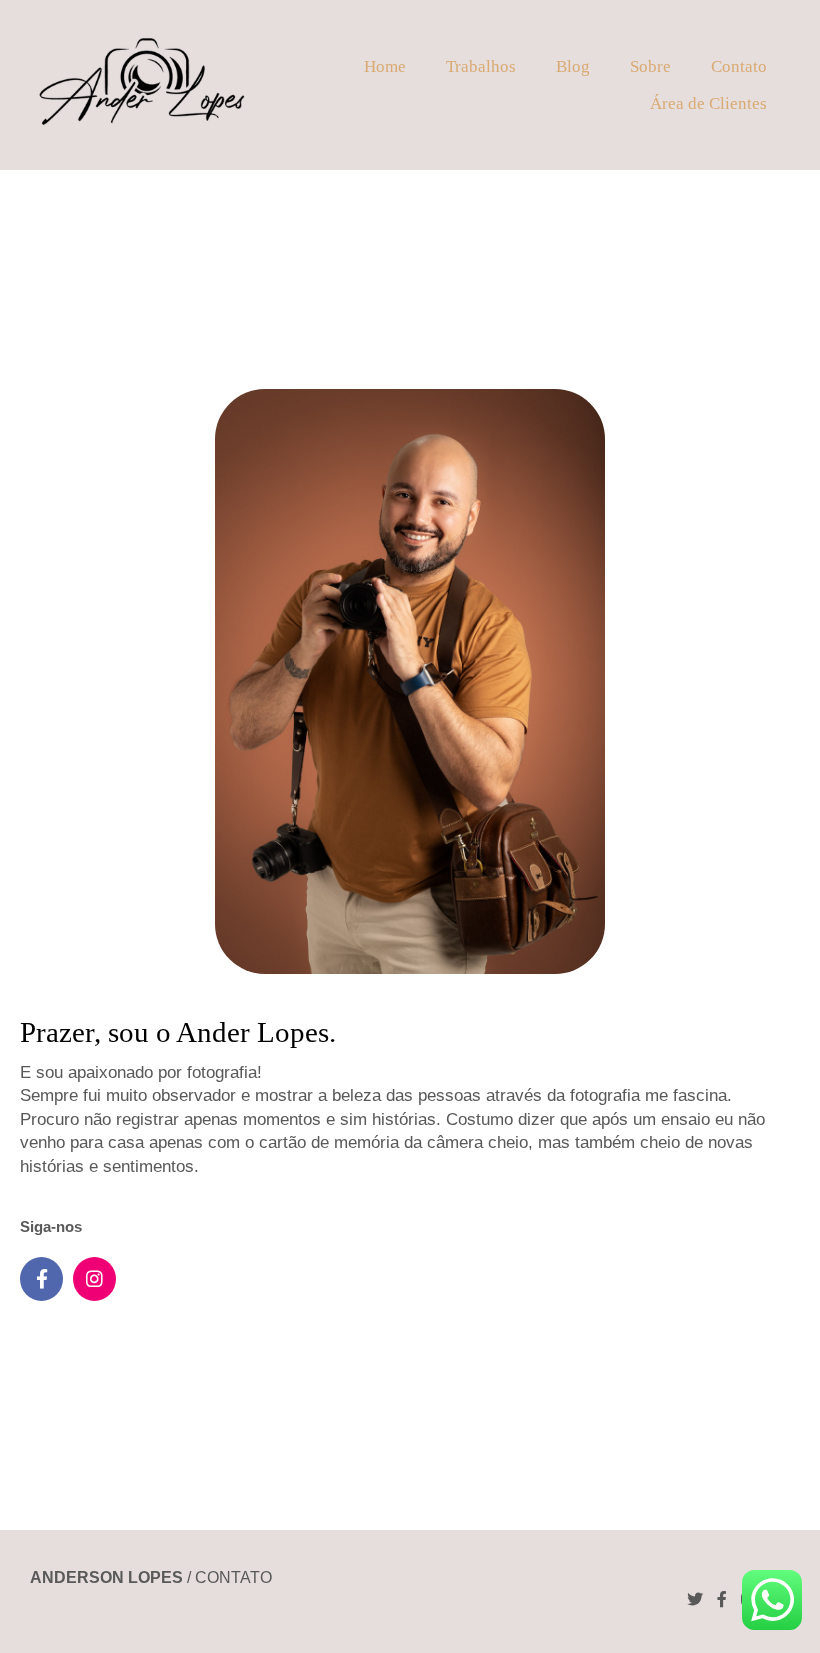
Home (385, 66)
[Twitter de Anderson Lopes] (695, 1599)
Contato (739, 66)
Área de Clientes (708, 103)
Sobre (650, 66)
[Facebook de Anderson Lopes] (722, 1599)
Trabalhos (481, 66)
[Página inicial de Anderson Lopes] (141, 85)
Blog (573, 66)
